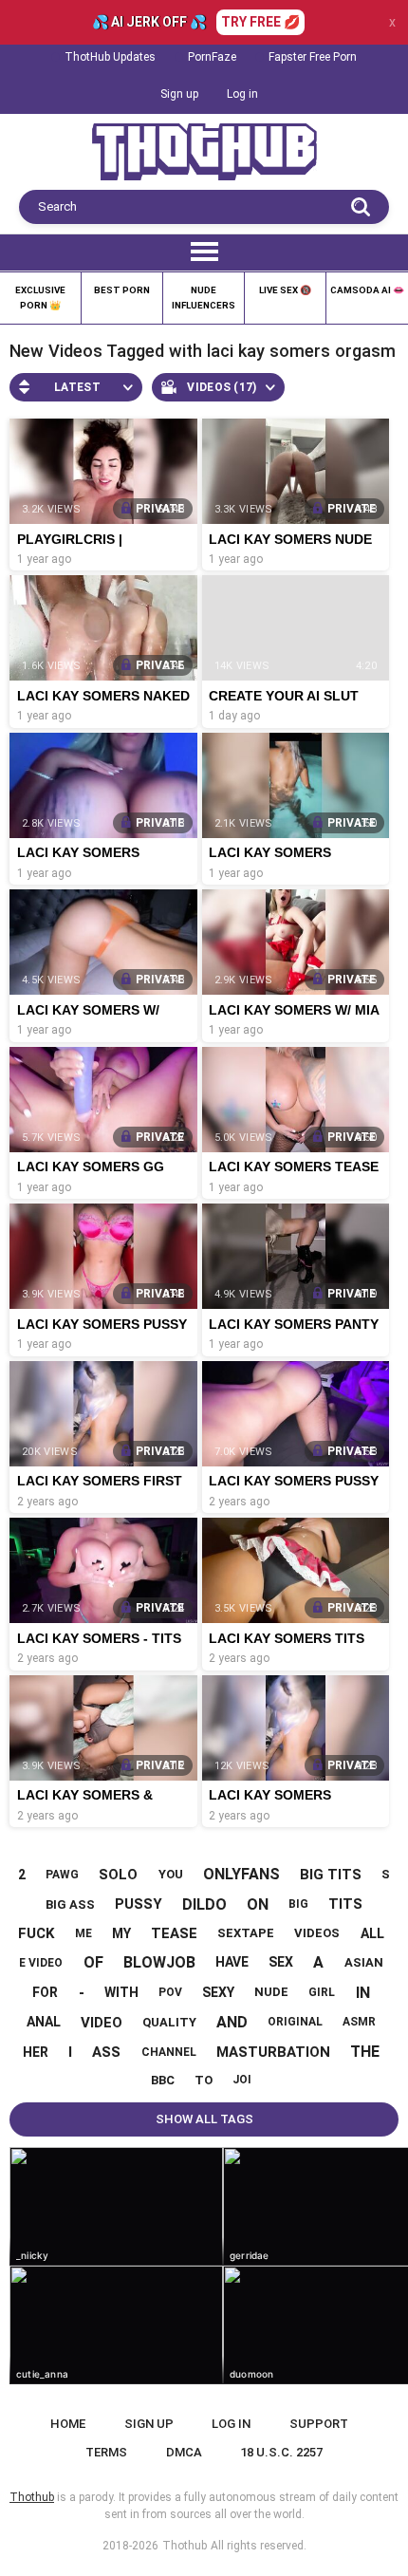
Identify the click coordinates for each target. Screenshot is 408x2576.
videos (317, 1933)
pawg (62, 1875)
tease (174, 1933)
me (83, 1933)
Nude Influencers (204, 298)
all (372, 1933)
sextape (246, 1933)
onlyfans (241, 1874)
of (93, 1962)
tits (345, 1904)
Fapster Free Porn (313, 57)
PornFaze (212, 57)
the (365, 2052)
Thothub (185, 2546)
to (204, 2080)
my (121, 1933)
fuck (36, 1933)
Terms (106, 2452)
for (45, 1992)
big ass (70, 1904)
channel (169, 2052)
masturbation (273, 2052)
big (298, 1904)
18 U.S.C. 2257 (281, 2452)
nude (271, 1992)
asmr (359, 2022)
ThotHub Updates (110, 57)
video (102, 2023)
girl (322, 1992)
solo (118, 1875)
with (121, 1992)
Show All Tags (204, 2119)
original (295, 2022)
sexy (218, 1992)
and (232, 2022)
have (232, 1962)
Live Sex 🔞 (285, 290)
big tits (331, 1875)
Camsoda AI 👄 (367, 290)
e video (41, 1963)
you (171, 1874)
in (363, 1993)
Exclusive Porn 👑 (40, 298)
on (258, 1904)
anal (44, 2022)
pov (170, 1992)
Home (68, 2424)
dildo (204, 1904)
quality (169, 2022)
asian (364, 1962)
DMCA (184, 2452)
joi (242, 2080)
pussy (139, 1904)
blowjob (159, 1962)
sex (281, 1962)
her (36, 2052)
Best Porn (122, 290)
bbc (163, 2080)
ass (106, 2052)
